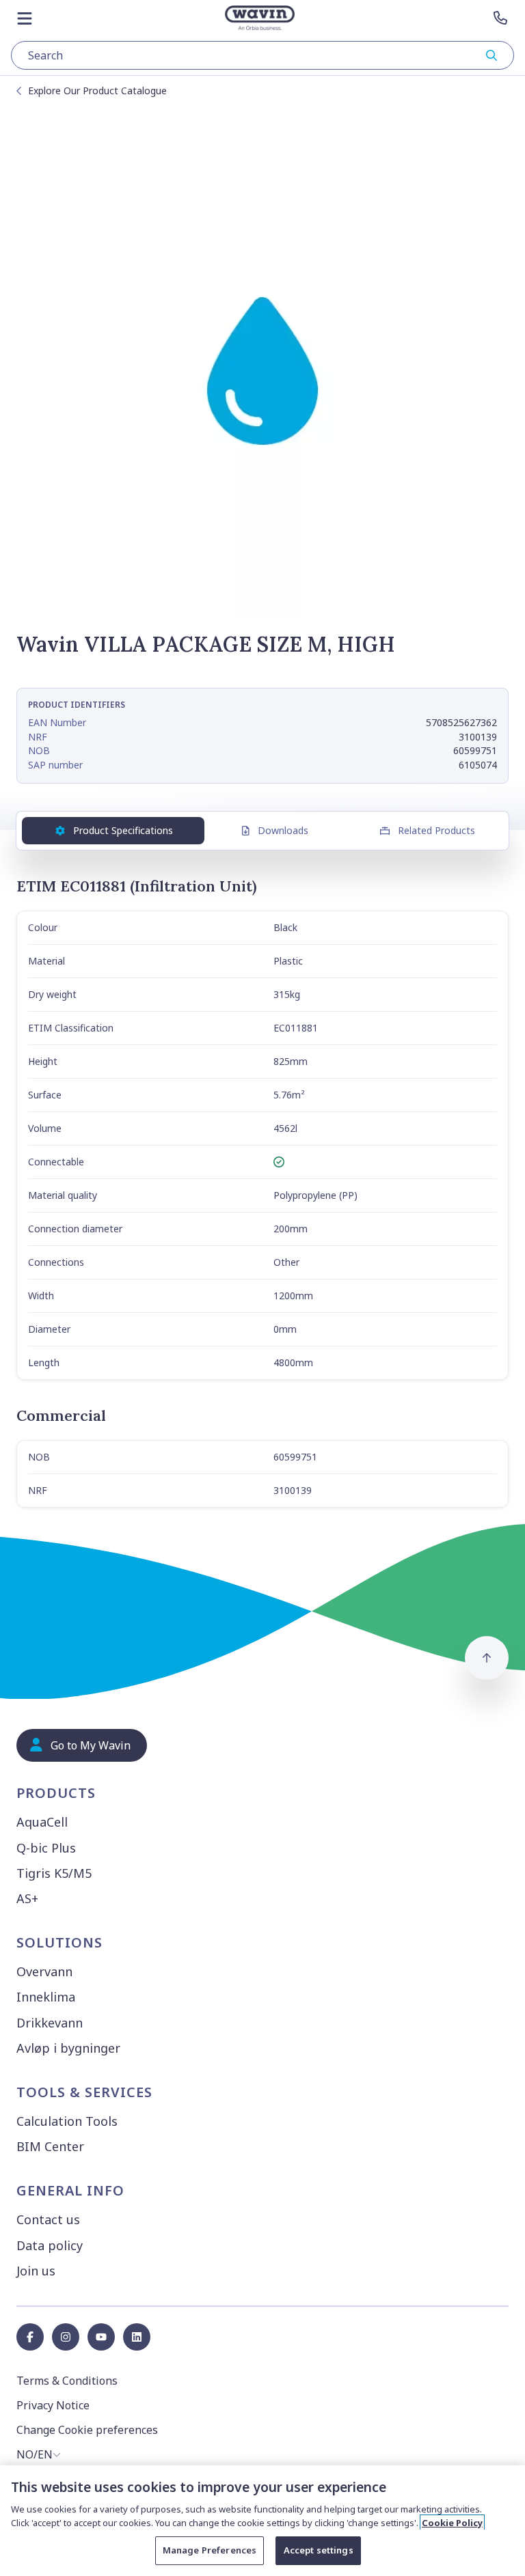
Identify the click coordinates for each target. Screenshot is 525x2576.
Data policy (50, 2245)
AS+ (27, 1898)
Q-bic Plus (46, 1848)
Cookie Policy (452, 2523)
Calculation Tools (67, 2121)
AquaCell (42, 1822)
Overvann (44, 1971)
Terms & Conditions (67, 2381)
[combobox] (262, 55)
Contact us (48, 2219)
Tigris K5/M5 (54, 1873)
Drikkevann (50, 2023)
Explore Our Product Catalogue (97, 91)
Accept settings (319, 2550)
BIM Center (50, 2146)
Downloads (283, 830)
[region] (262, 2521)
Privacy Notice (53, 2405)
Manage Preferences (210, 2550)
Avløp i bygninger (68, 2048)
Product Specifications (123, 830)
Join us (36, 2271)
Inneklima (46, 1997)
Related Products (436, 830)
